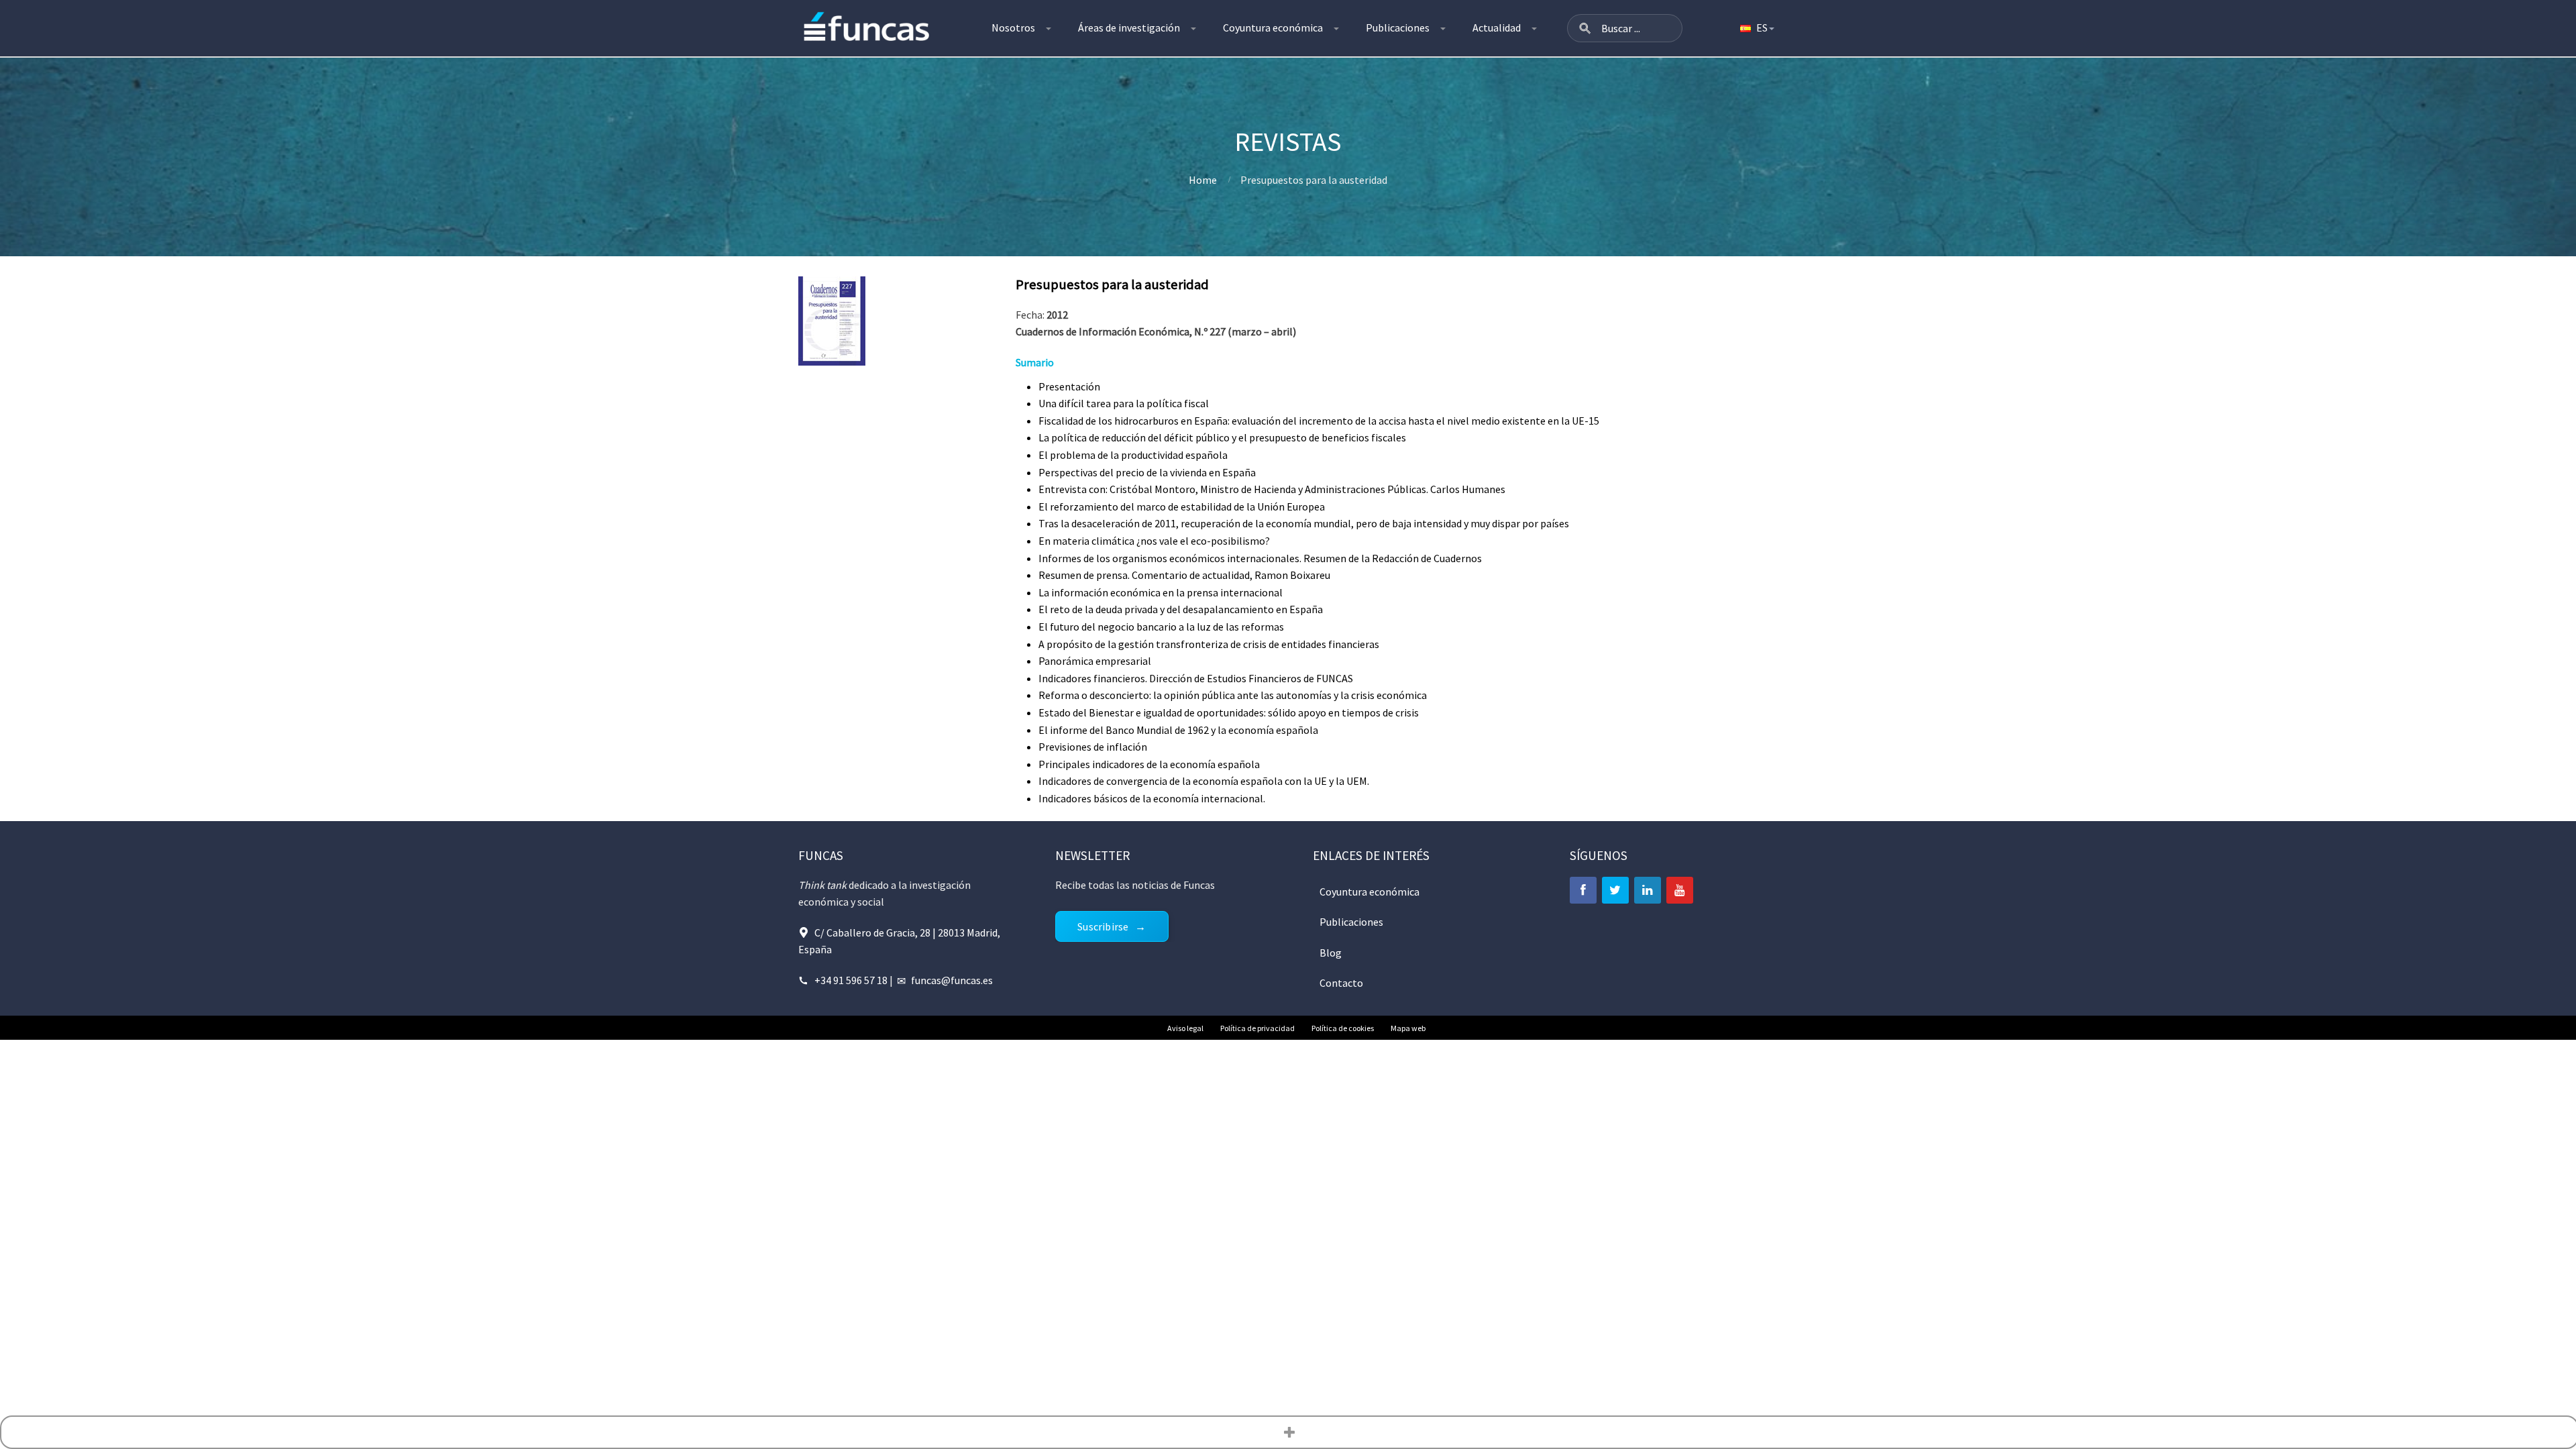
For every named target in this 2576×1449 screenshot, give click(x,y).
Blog (1331, 953)
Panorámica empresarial (1095, 661)
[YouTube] (1680, 890)
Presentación (1069, 386)
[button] (1585, 28)
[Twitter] (1615, 890)
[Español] (1756, 28)
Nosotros (1013, 28)
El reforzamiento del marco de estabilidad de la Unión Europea (1182, 506)
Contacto (1341, 983)
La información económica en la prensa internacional (1161, 592)
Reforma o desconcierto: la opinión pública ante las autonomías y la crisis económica (1233, 695)
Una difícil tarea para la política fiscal (1124, 403)
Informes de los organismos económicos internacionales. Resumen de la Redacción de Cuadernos (1260, 558)
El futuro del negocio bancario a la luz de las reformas (1161, 627)
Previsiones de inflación (1093, 747)
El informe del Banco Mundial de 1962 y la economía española (1178, 730)
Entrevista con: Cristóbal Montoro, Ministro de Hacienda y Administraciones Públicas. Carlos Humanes (1272, 489)
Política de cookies (1343, 1028)
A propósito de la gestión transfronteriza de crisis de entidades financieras (1209, 644)
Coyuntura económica (1273, 28)
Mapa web (1408, 1028)
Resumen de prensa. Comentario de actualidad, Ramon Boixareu (1184, 575)
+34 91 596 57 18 (851, 980)
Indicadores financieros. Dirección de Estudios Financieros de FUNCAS (1196, 678)
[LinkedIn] (1648, 890)
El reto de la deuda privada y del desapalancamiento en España (1181, 609)
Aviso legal (1185, 1028)
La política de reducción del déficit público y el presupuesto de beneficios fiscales (1222, 437)
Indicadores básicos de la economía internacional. (1152, 798)
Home (1203, 180)
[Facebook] (1583, 890)
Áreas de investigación (1129, 28)
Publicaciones (1398, 28)
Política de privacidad (1257, 1028)
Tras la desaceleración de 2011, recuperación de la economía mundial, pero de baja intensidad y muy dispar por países (1304, 523)
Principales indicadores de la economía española (1149, 764)
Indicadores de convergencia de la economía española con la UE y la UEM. (1204, 781)
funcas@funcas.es (952, 980)
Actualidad (1497, 28)
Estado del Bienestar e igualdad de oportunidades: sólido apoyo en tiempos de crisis (1229, 712)
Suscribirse (1103, 926)
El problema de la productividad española (1133, 455)
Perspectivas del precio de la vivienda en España (1147, 472)
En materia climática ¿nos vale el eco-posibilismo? (1154, 541)
